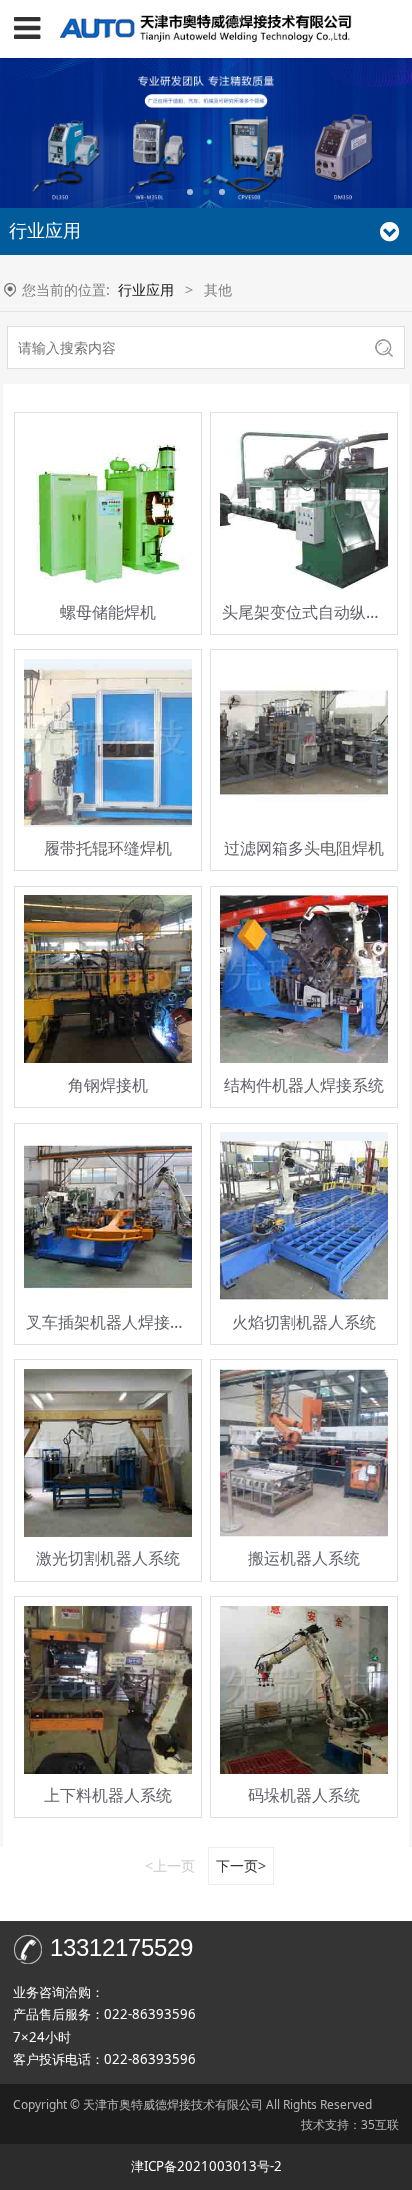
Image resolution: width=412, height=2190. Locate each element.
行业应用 (146, 289)
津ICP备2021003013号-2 (206, 2166)
